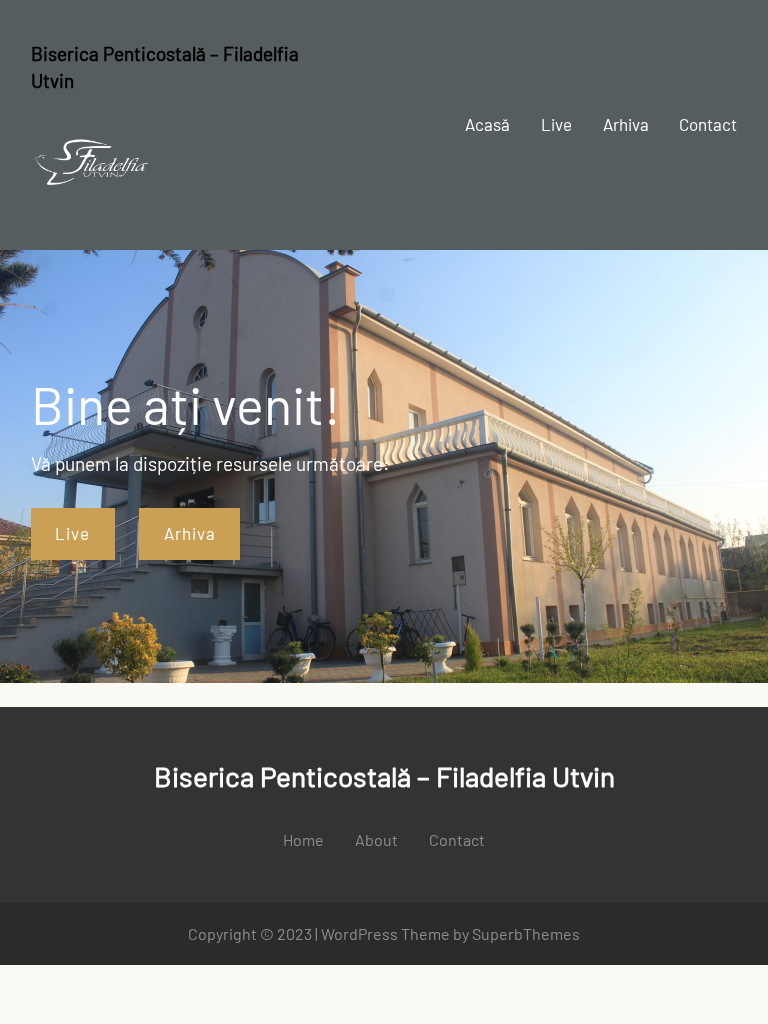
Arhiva (190, 533)
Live (72, 533)
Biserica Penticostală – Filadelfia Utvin (384, 776)
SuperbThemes (526, 933)
